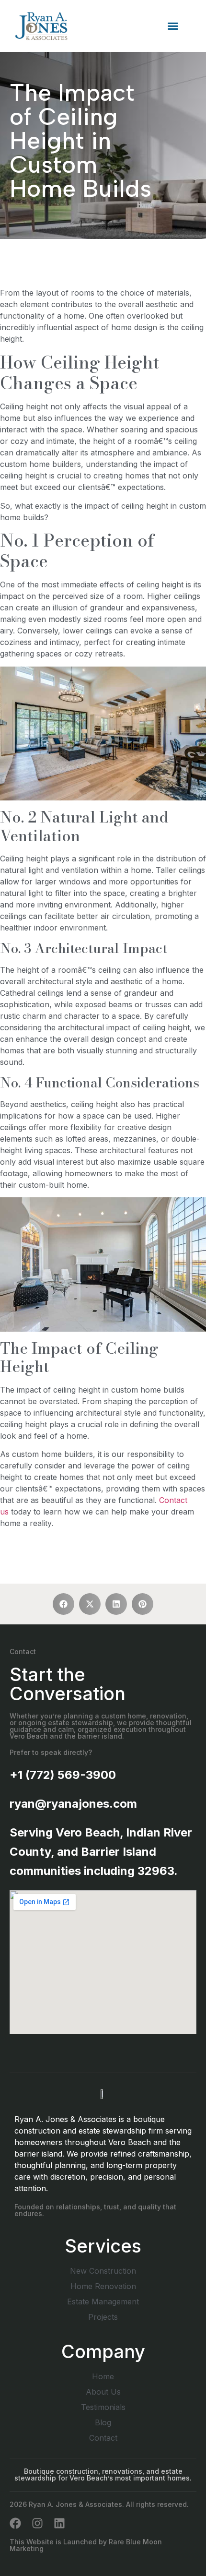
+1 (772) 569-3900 (63, 1775)
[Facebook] (15, 2523)
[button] (173, 26)
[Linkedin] (59, 2523)
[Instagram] (37, 2523)
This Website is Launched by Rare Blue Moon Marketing (86, 2545)
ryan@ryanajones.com (73, 1804)
